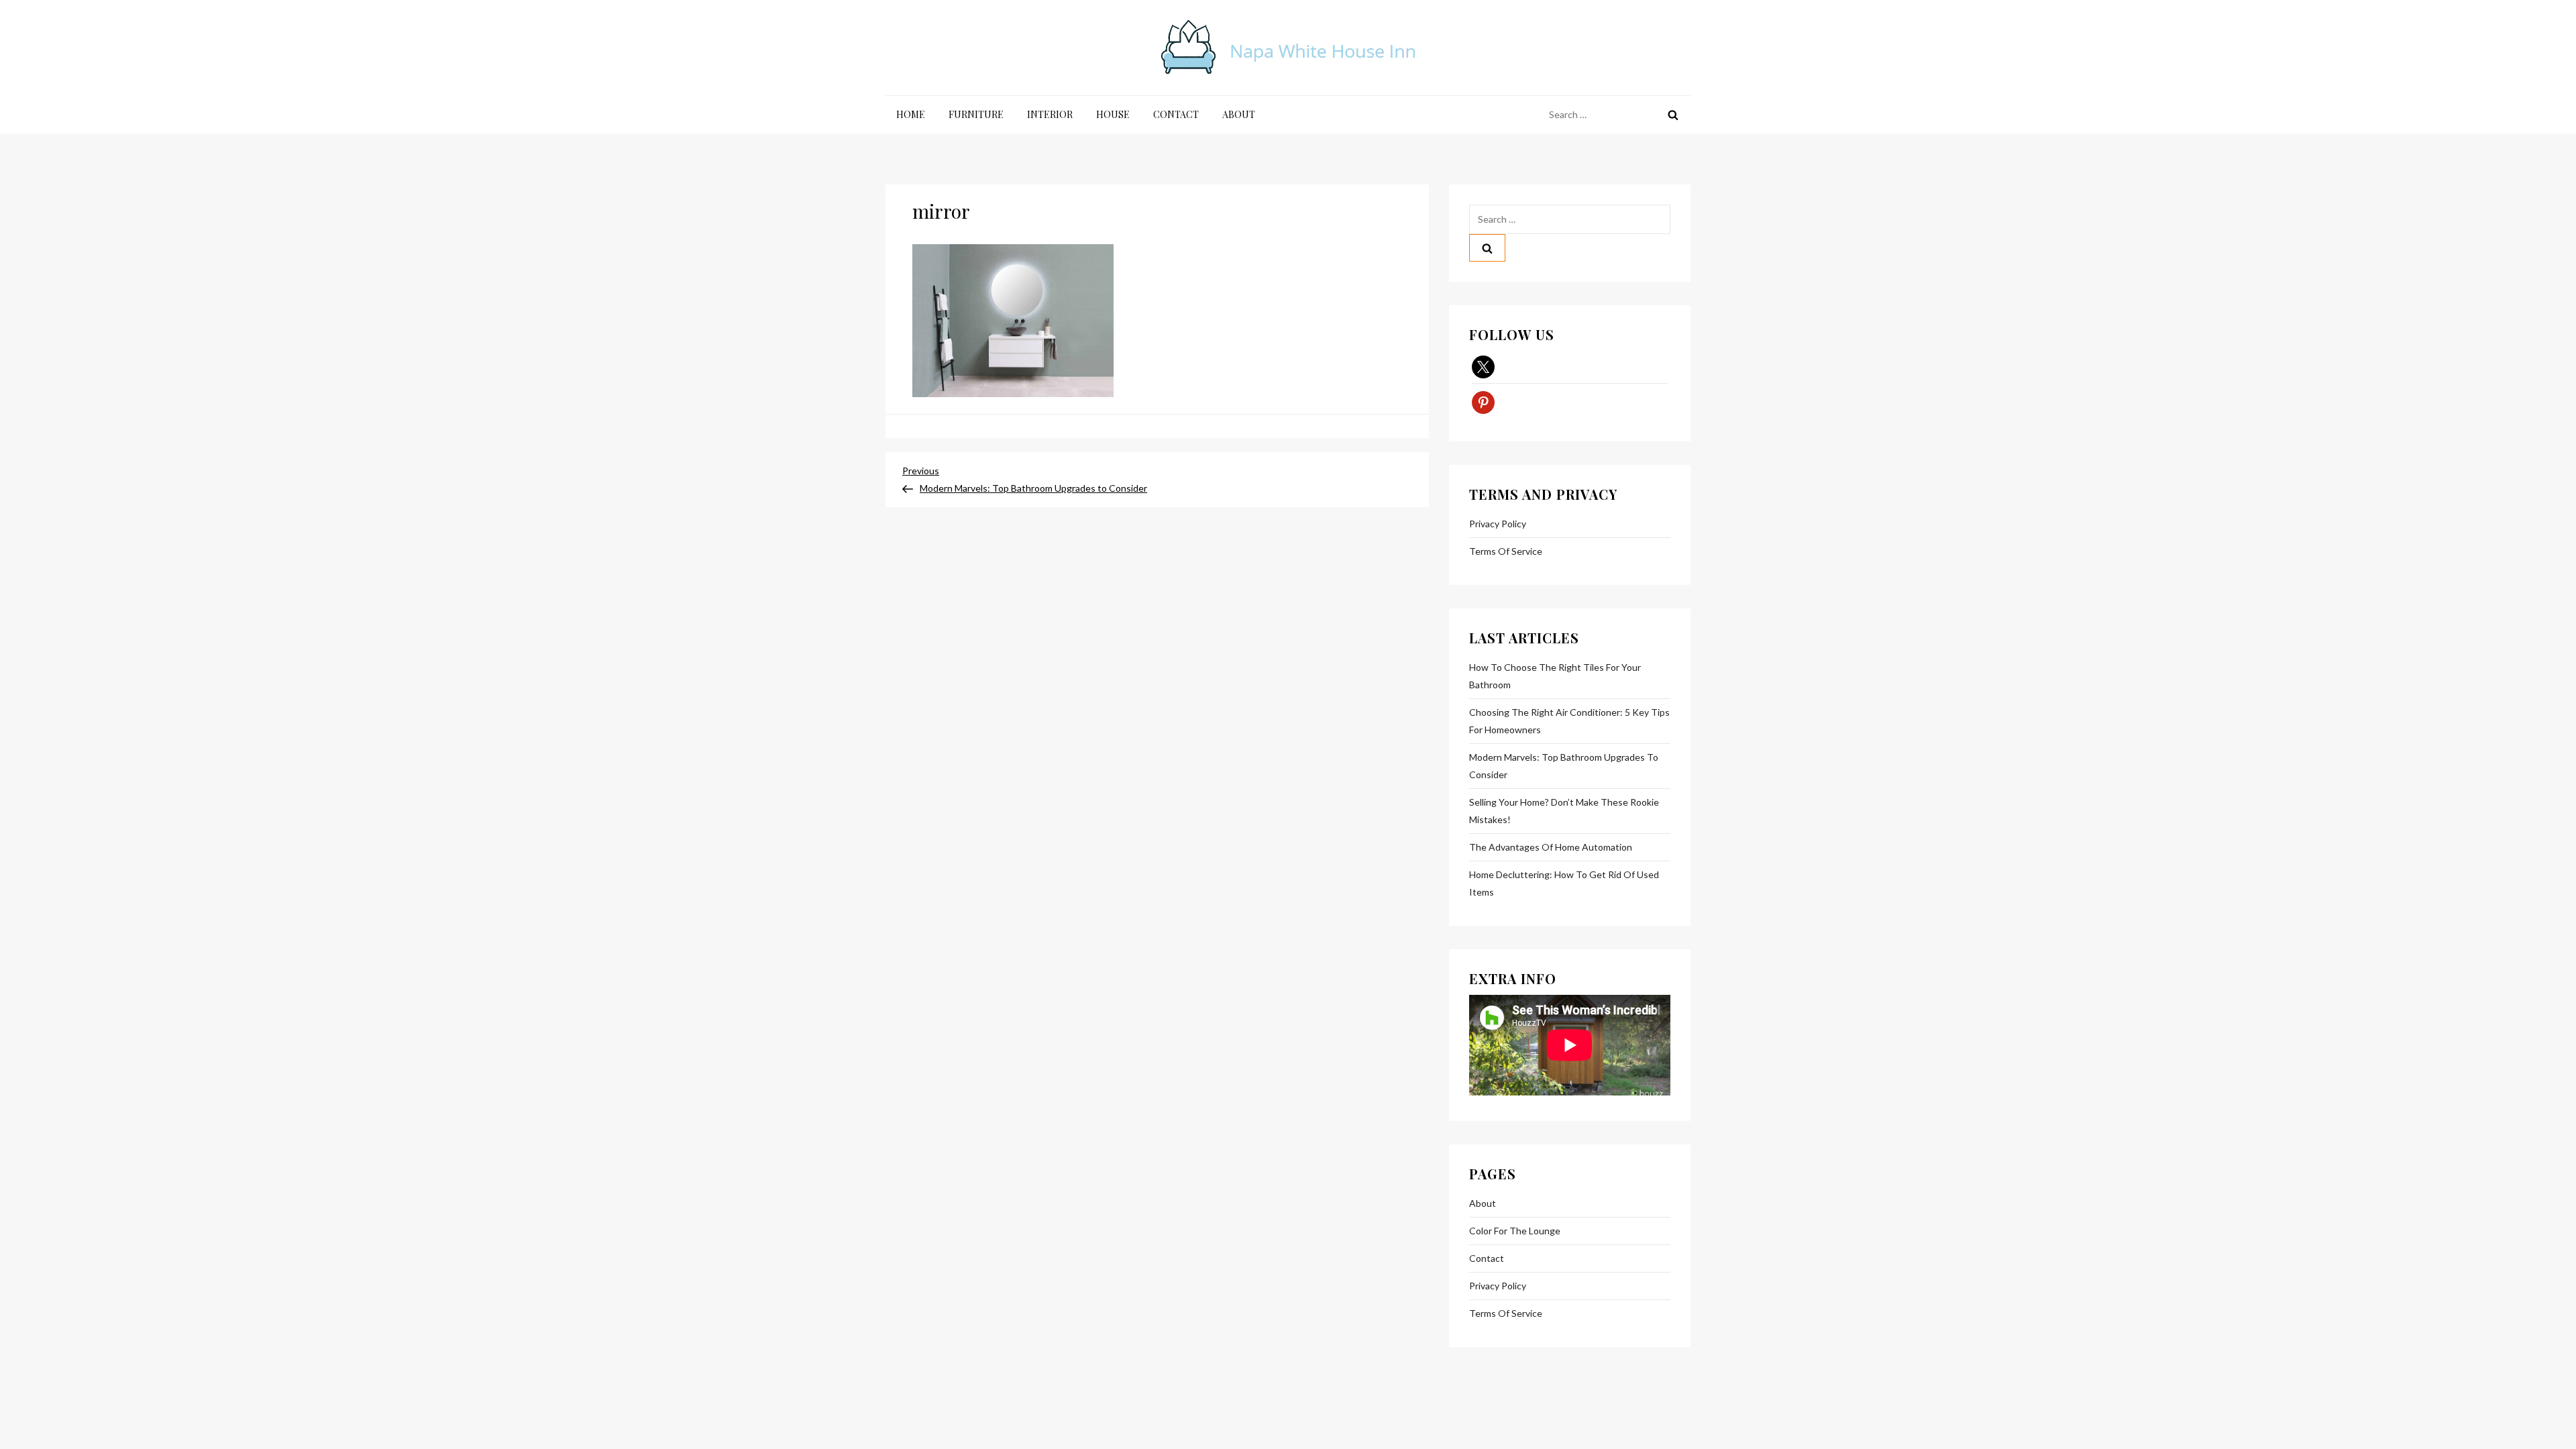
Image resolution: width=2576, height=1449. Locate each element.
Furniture (976, 114)
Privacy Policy (1498, 524)
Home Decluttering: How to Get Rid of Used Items (1564, 883)
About (1239, 114)
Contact (1176, 114)
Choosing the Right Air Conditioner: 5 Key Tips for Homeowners (1569, 721)
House (1113, 114)
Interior (1050, 114)
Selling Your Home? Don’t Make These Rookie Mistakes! (1564, 811)
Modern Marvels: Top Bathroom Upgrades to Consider (1564, 766)
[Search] (1673, 115)
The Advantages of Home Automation (1551, 847)
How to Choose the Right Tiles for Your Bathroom (1555, 676)
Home (911, 114)
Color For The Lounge (1515, 1231)
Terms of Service (1506, 551)
